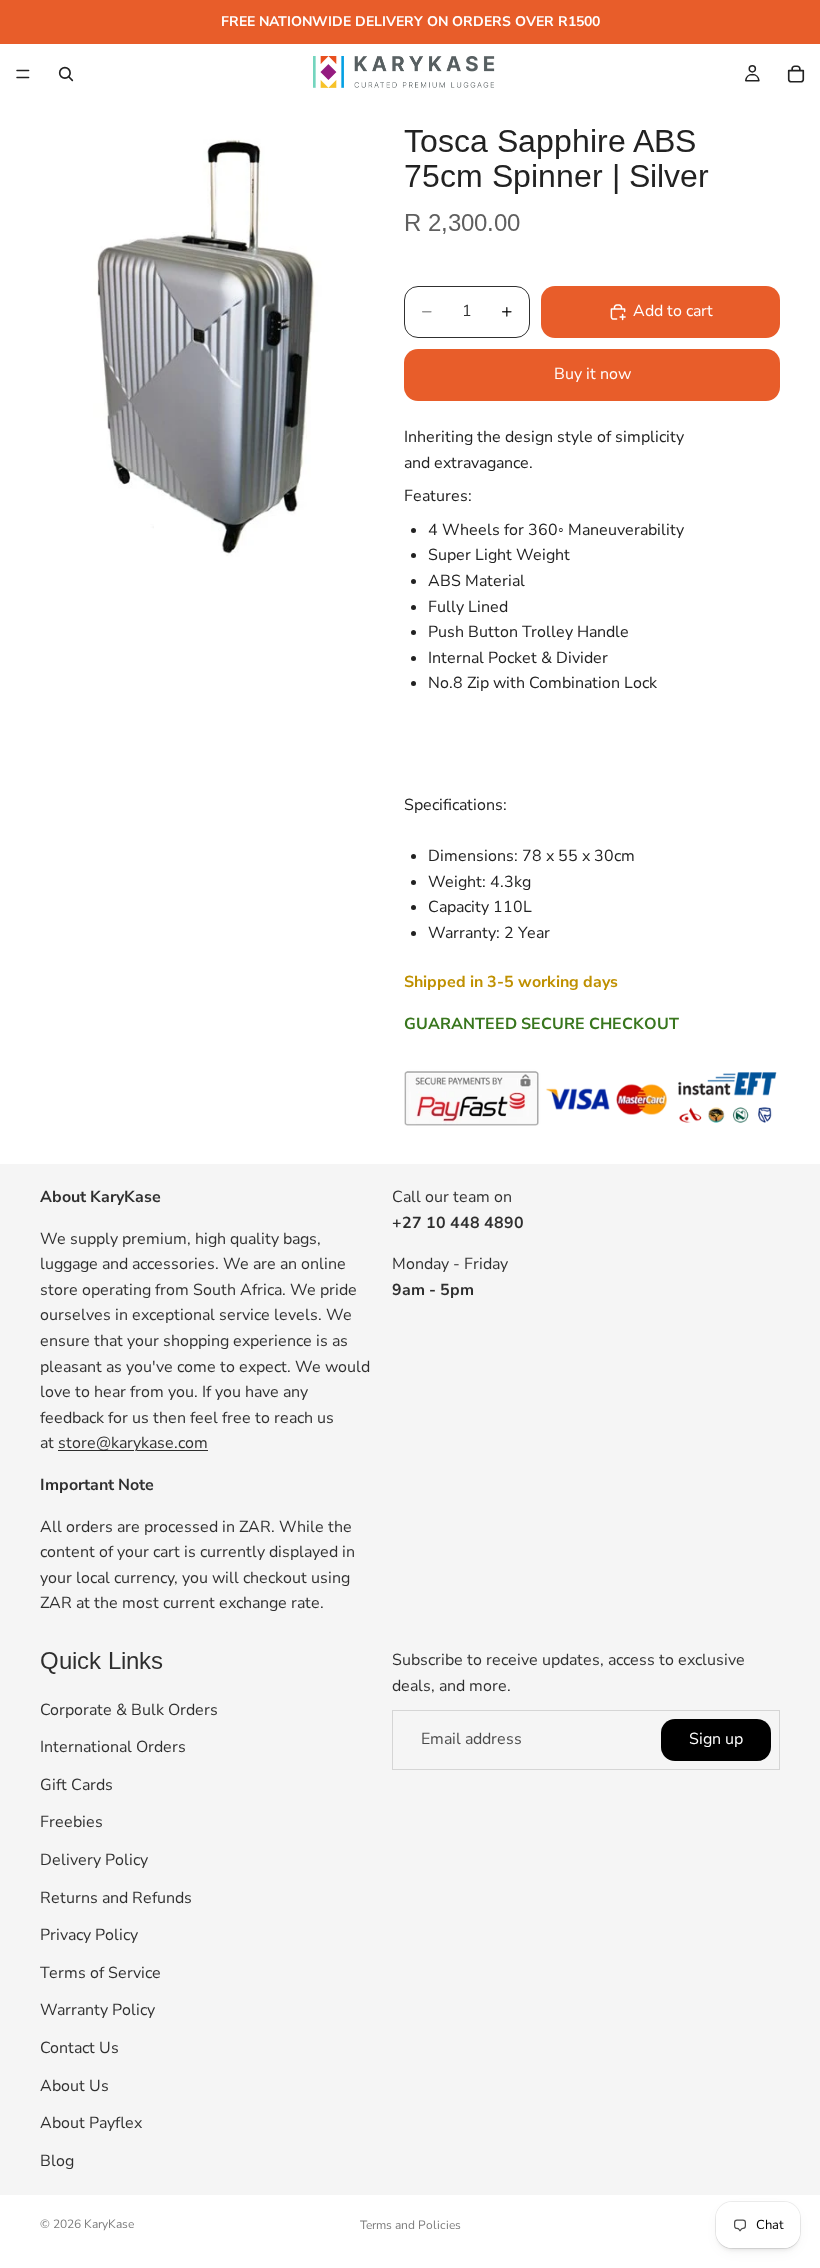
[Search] (66, 74)
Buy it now (592, 374)
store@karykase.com (133, 1443)
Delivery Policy (94, 1860)
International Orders (113, 1747)
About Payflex (91, 2123)
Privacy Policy (89, 1935)
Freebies (71, 1822)
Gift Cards (76, 1785)
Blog (57, 2161)
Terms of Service (100, 1973)
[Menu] (23, 74)
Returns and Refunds (116, 1897)
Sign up (716, 1739)
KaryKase (109, 2224)
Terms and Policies (410, 2225)
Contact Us (79, 2048)
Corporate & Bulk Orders (129, 1710)
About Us (74, 2085)
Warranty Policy (97, 2010)
